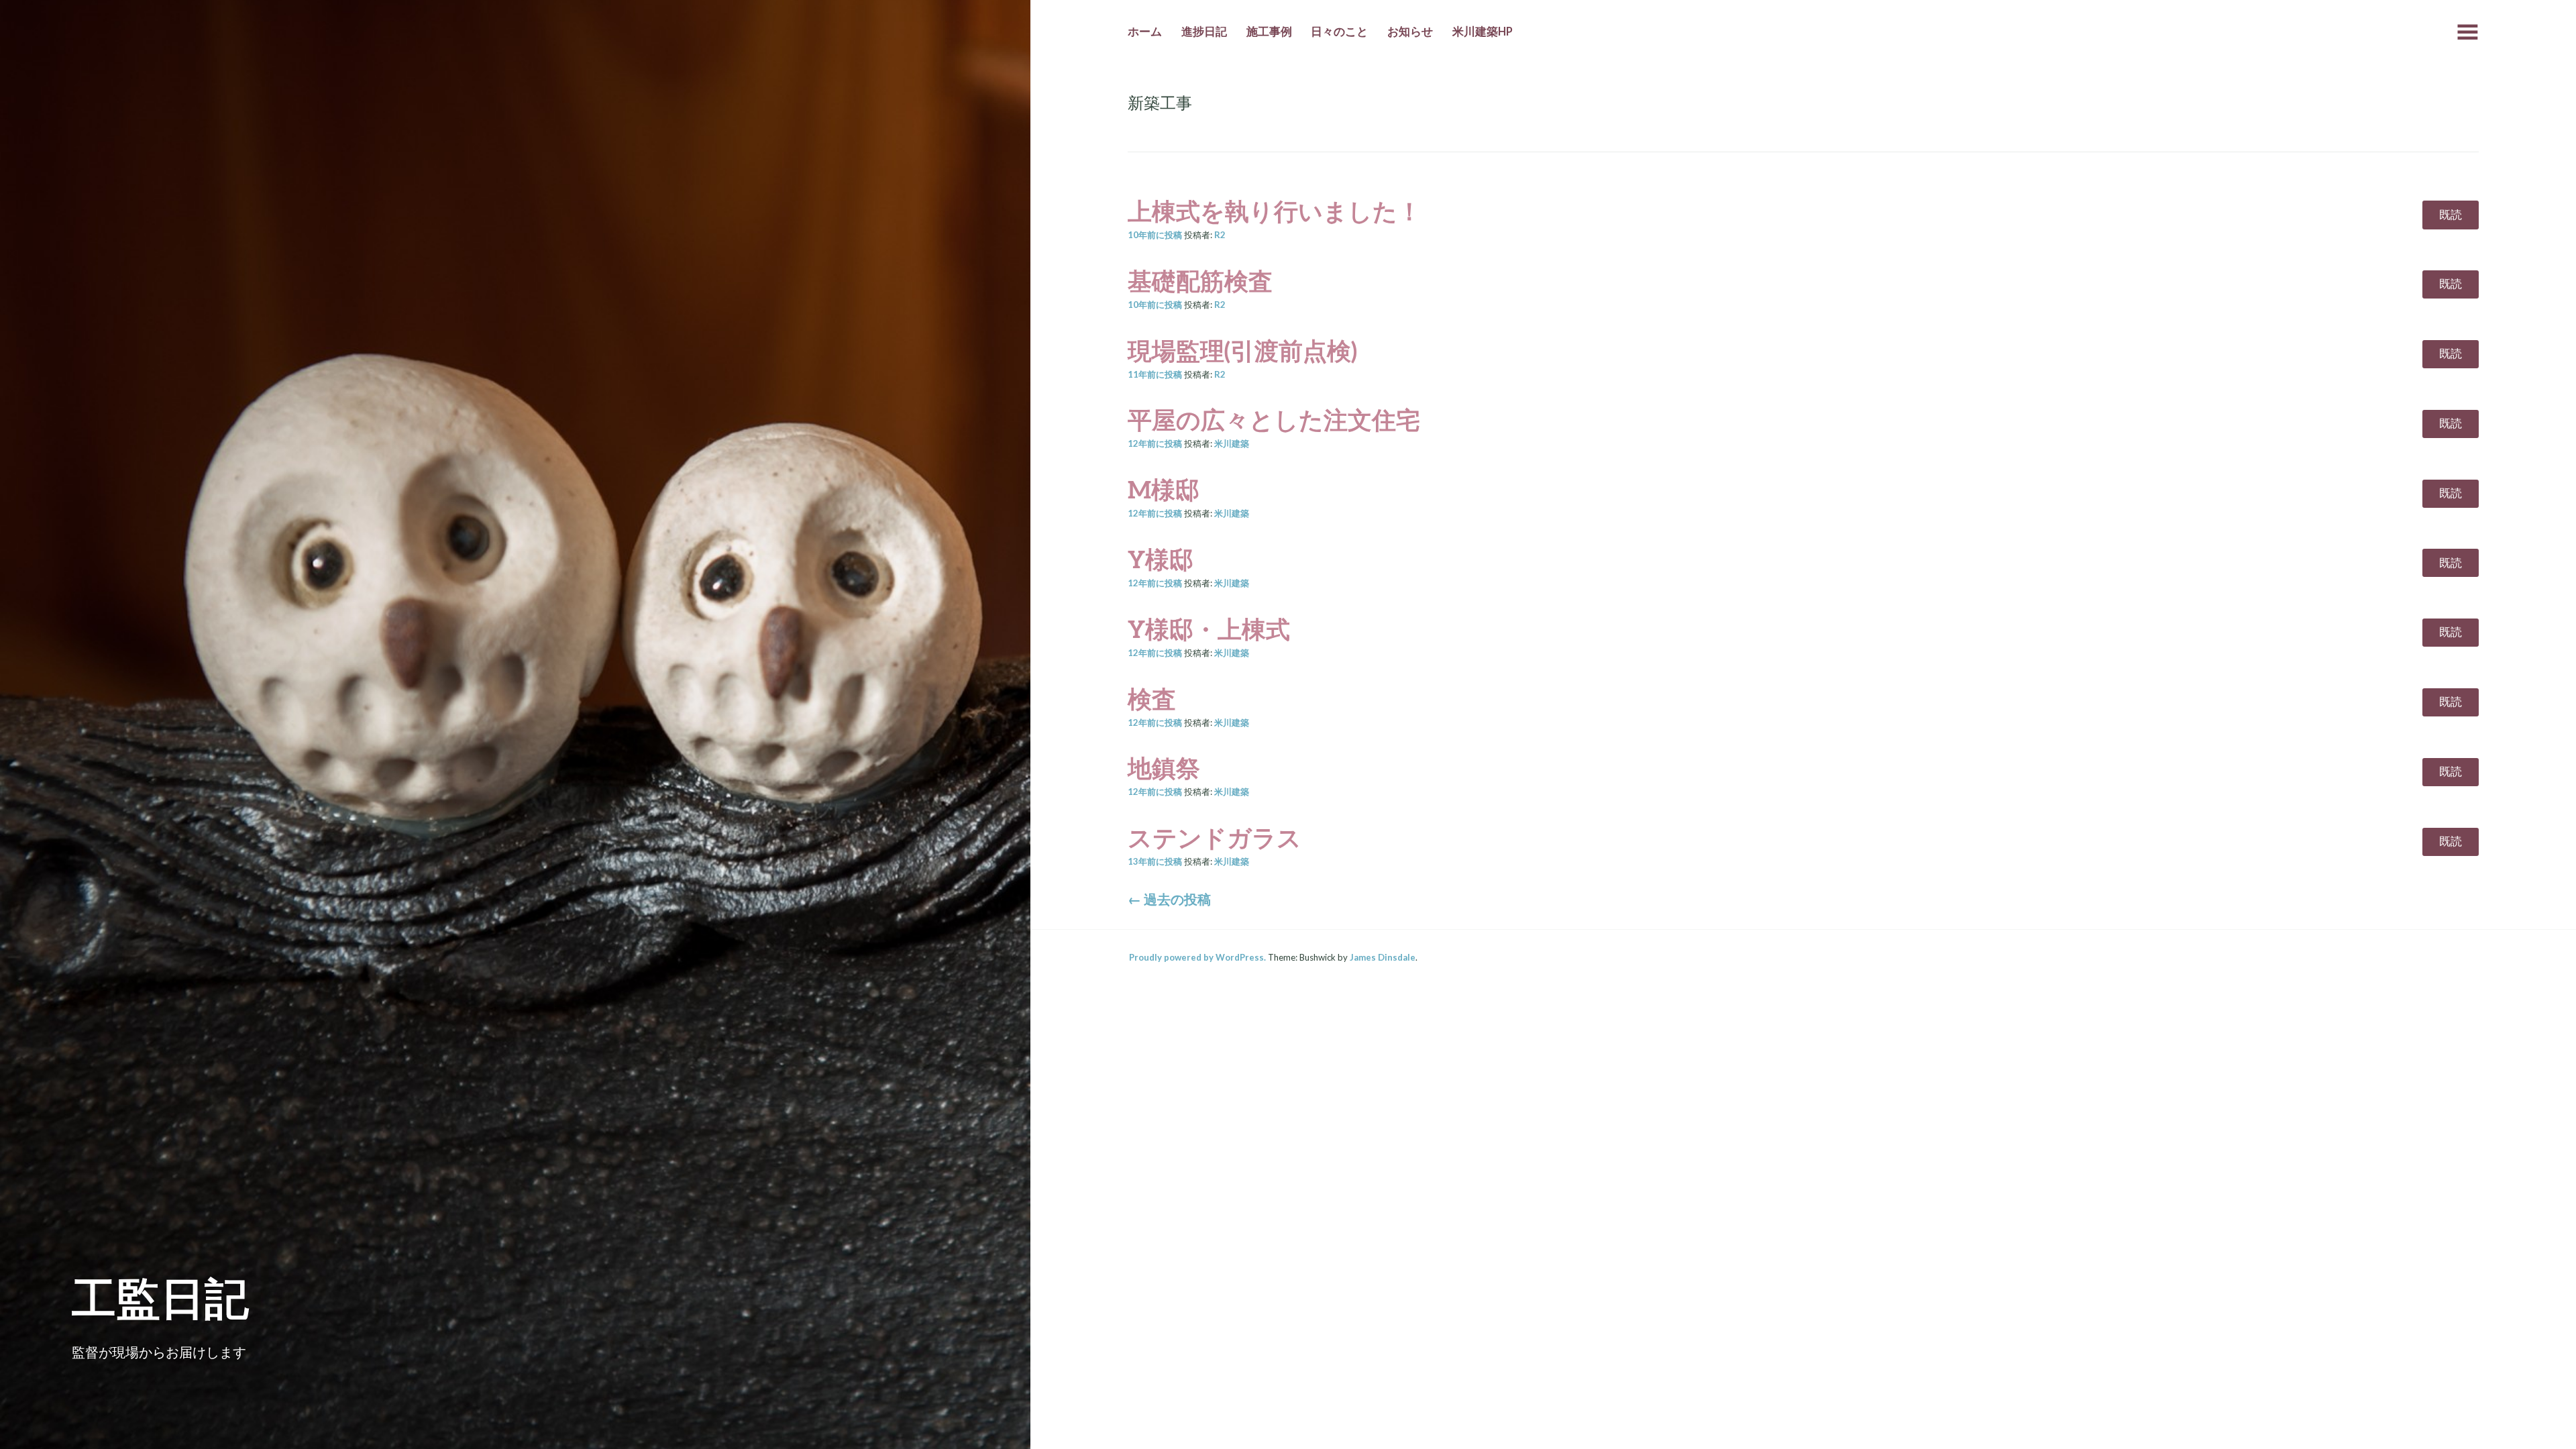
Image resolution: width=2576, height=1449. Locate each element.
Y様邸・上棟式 (1209, 629)
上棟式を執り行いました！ (1275, 211)
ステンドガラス (1215, 837)
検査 (1152, 698)
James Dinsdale (1383, 957)
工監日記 (160, 1297)
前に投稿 (1155, 235)
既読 (2451, 215)
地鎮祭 (1164, 767)
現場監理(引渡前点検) (1242, 350)
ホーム (1145, 32)
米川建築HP (1483, 32)
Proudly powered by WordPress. (1197, 957)
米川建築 (1232, 443)
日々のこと (1339, 32)
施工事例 (1269, 32)
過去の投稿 (1169, 899)
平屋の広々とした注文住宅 (1274, 419)
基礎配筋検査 (1200, 280)
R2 (1220, 235)
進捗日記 (1204, 32)
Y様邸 (1161, 559)
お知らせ (1410, 32)
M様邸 (1164, 489)
